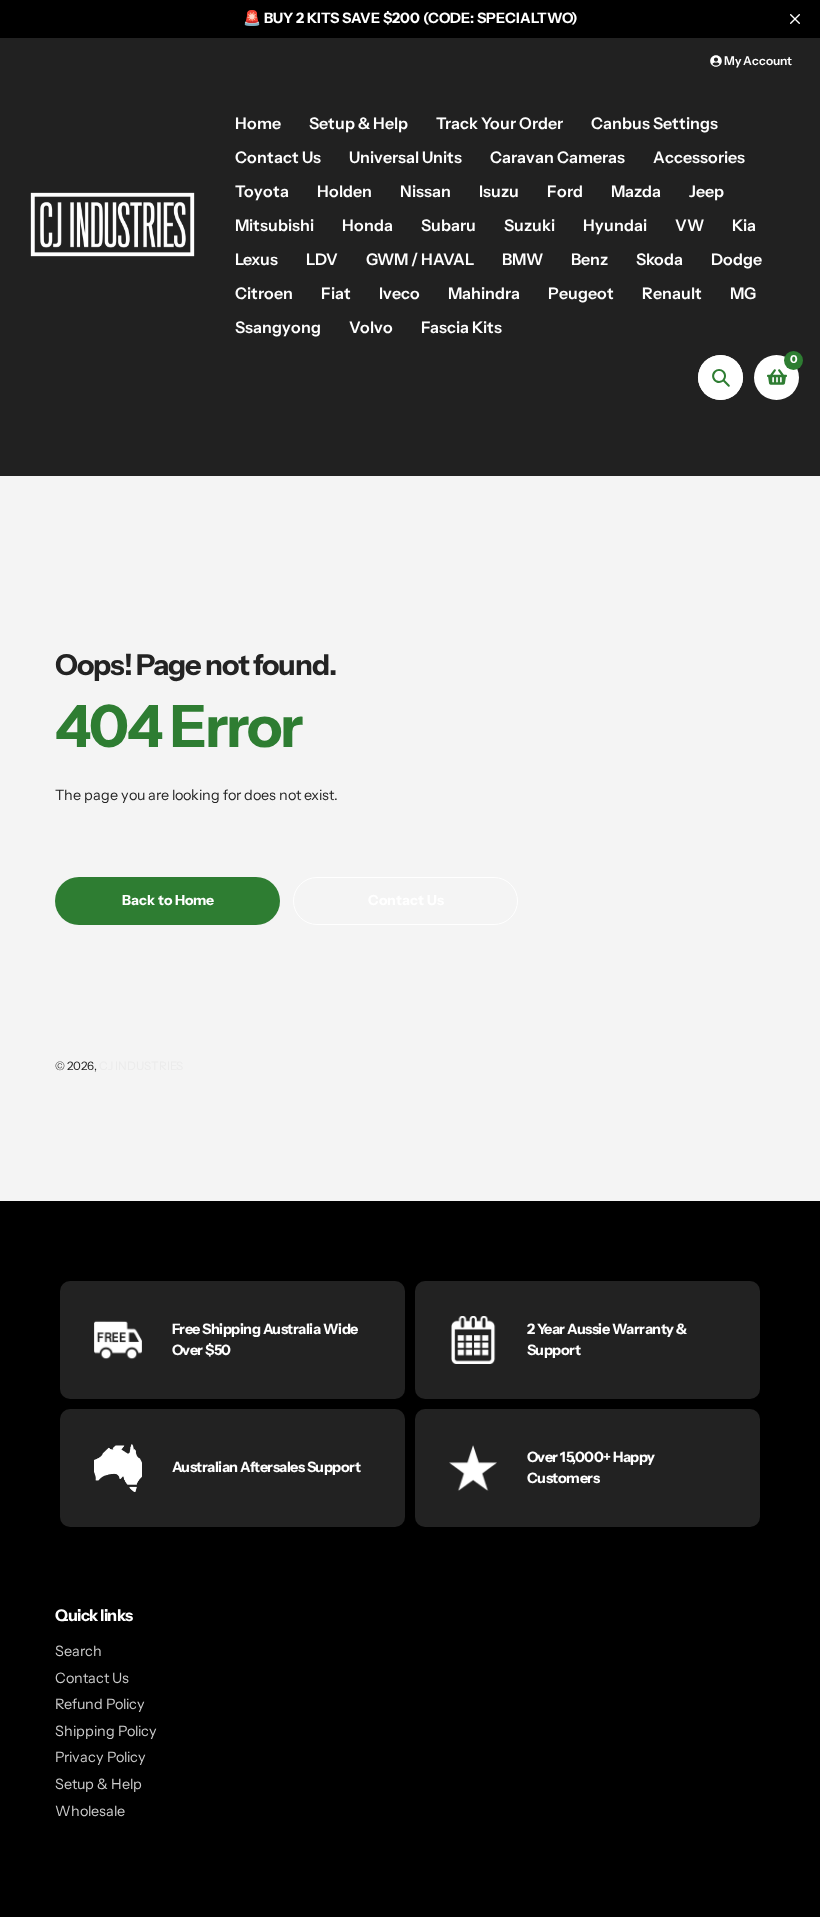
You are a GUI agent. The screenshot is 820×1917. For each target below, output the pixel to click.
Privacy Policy (100, 1757)
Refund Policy (100, 1704)
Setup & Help (98, 1784)
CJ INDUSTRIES (141, 1066)
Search (78, 1651)
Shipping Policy (106, 1731)
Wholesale (90, 1811)
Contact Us (92, 1678)
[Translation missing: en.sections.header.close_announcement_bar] (795, 19)
